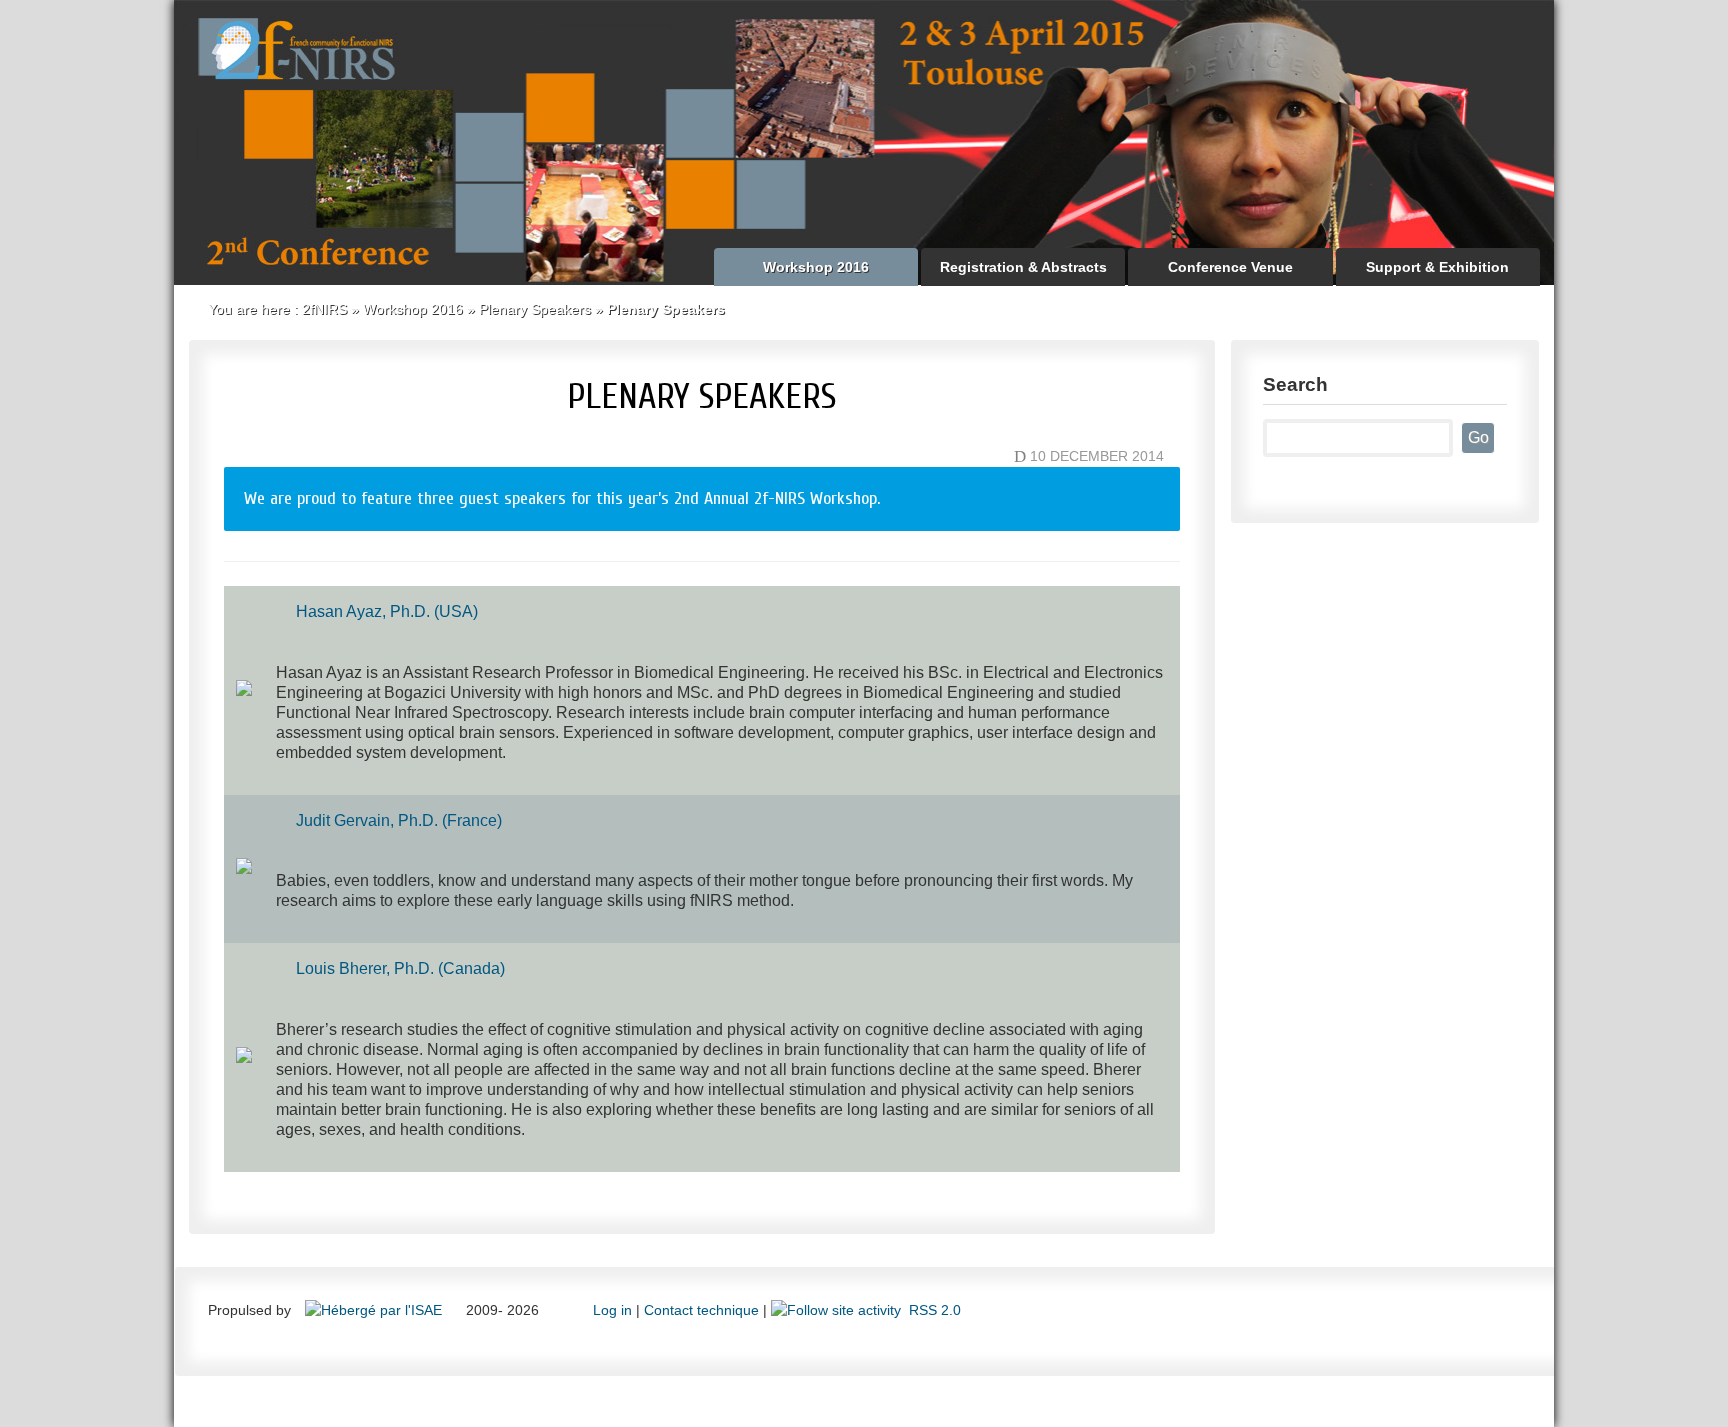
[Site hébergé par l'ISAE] (375, 1310)
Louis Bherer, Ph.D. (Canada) (400, 968)
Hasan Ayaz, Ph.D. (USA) (387, 611)
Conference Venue (1230, 267)
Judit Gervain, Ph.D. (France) (399, 820)
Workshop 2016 (816, 267)
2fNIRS (324, 309)
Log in (612, 1310)
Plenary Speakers (535, 309)
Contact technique (701, 1310)
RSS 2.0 (931, 1310)
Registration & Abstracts (1023, 267)
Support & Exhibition (1437, 267)
